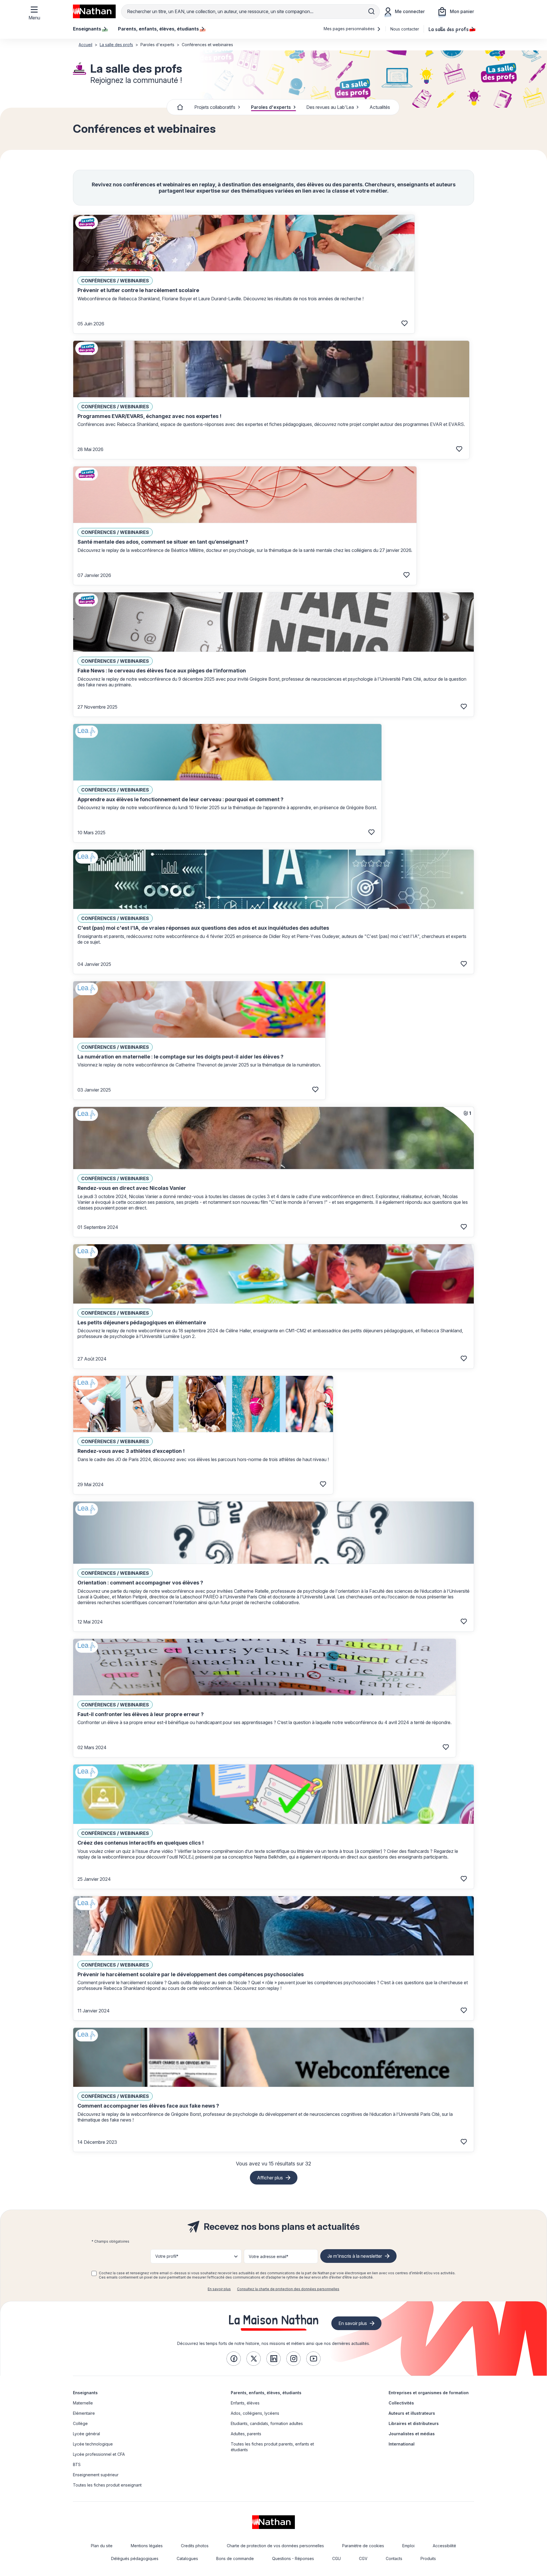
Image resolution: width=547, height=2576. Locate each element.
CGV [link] (363, 2558)
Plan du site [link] (102, 2546)
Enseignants (85, 2393)
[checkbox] (94, 2273)
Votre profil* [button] (167, 2256)
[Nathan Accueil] (94, 11)
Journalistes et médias (412, 2434)
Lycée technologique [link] (93, 2444)
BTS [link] (77, 2464)
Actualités (380, 107)
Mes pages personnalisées (350, 29)
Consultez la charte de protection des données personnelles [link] (288, 2289)
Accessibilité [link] (444, 2546)
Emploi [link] (408, 2546)
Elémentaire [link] (84, 2413)
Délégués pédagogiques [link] (135, 2558)
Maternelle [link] (83, 2403)
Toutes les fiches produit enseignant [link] (107, 2485)
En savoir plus (219, 2289)
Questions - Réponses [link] (293, 2558)
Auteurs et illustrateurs (412, 2413)
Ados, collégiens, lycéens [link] (255, 2413)
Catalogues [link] (187, 2558)
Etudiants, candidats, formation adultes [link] (267, 2423)
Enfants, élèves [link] (245, 2403)
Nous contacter (405, 29)
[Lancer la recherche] (372, 11)
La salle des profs (449, 29)
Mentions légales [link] (147, 2546)
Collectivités (401, 2403)
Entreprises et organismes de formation (429, 2393)
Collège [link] (80, 2423)
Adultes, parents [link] (246, 2434)
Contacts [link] (394, 2558)
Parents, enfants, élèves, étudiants (266, 2393)
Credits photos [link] (195, 2546)
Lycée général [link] (86, 2434)
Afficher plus (270, 2178)
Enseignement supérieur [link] (96, 2475)
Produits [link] (428, 2558)
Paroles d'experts (271, 107)
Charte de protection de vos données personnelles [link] (275, 2546)
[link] (234, 2359)
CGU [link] (336, 2558)
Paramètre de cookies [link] (363, 2546)
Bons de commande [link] (235, 2558)
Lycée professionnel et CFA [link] (99, 2454)
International (402, 2444)
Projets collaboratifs (215, 107)
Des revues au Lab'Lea (330, 107)
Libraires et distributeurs (414, 2423)
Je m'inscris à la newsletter (355, 2256)
